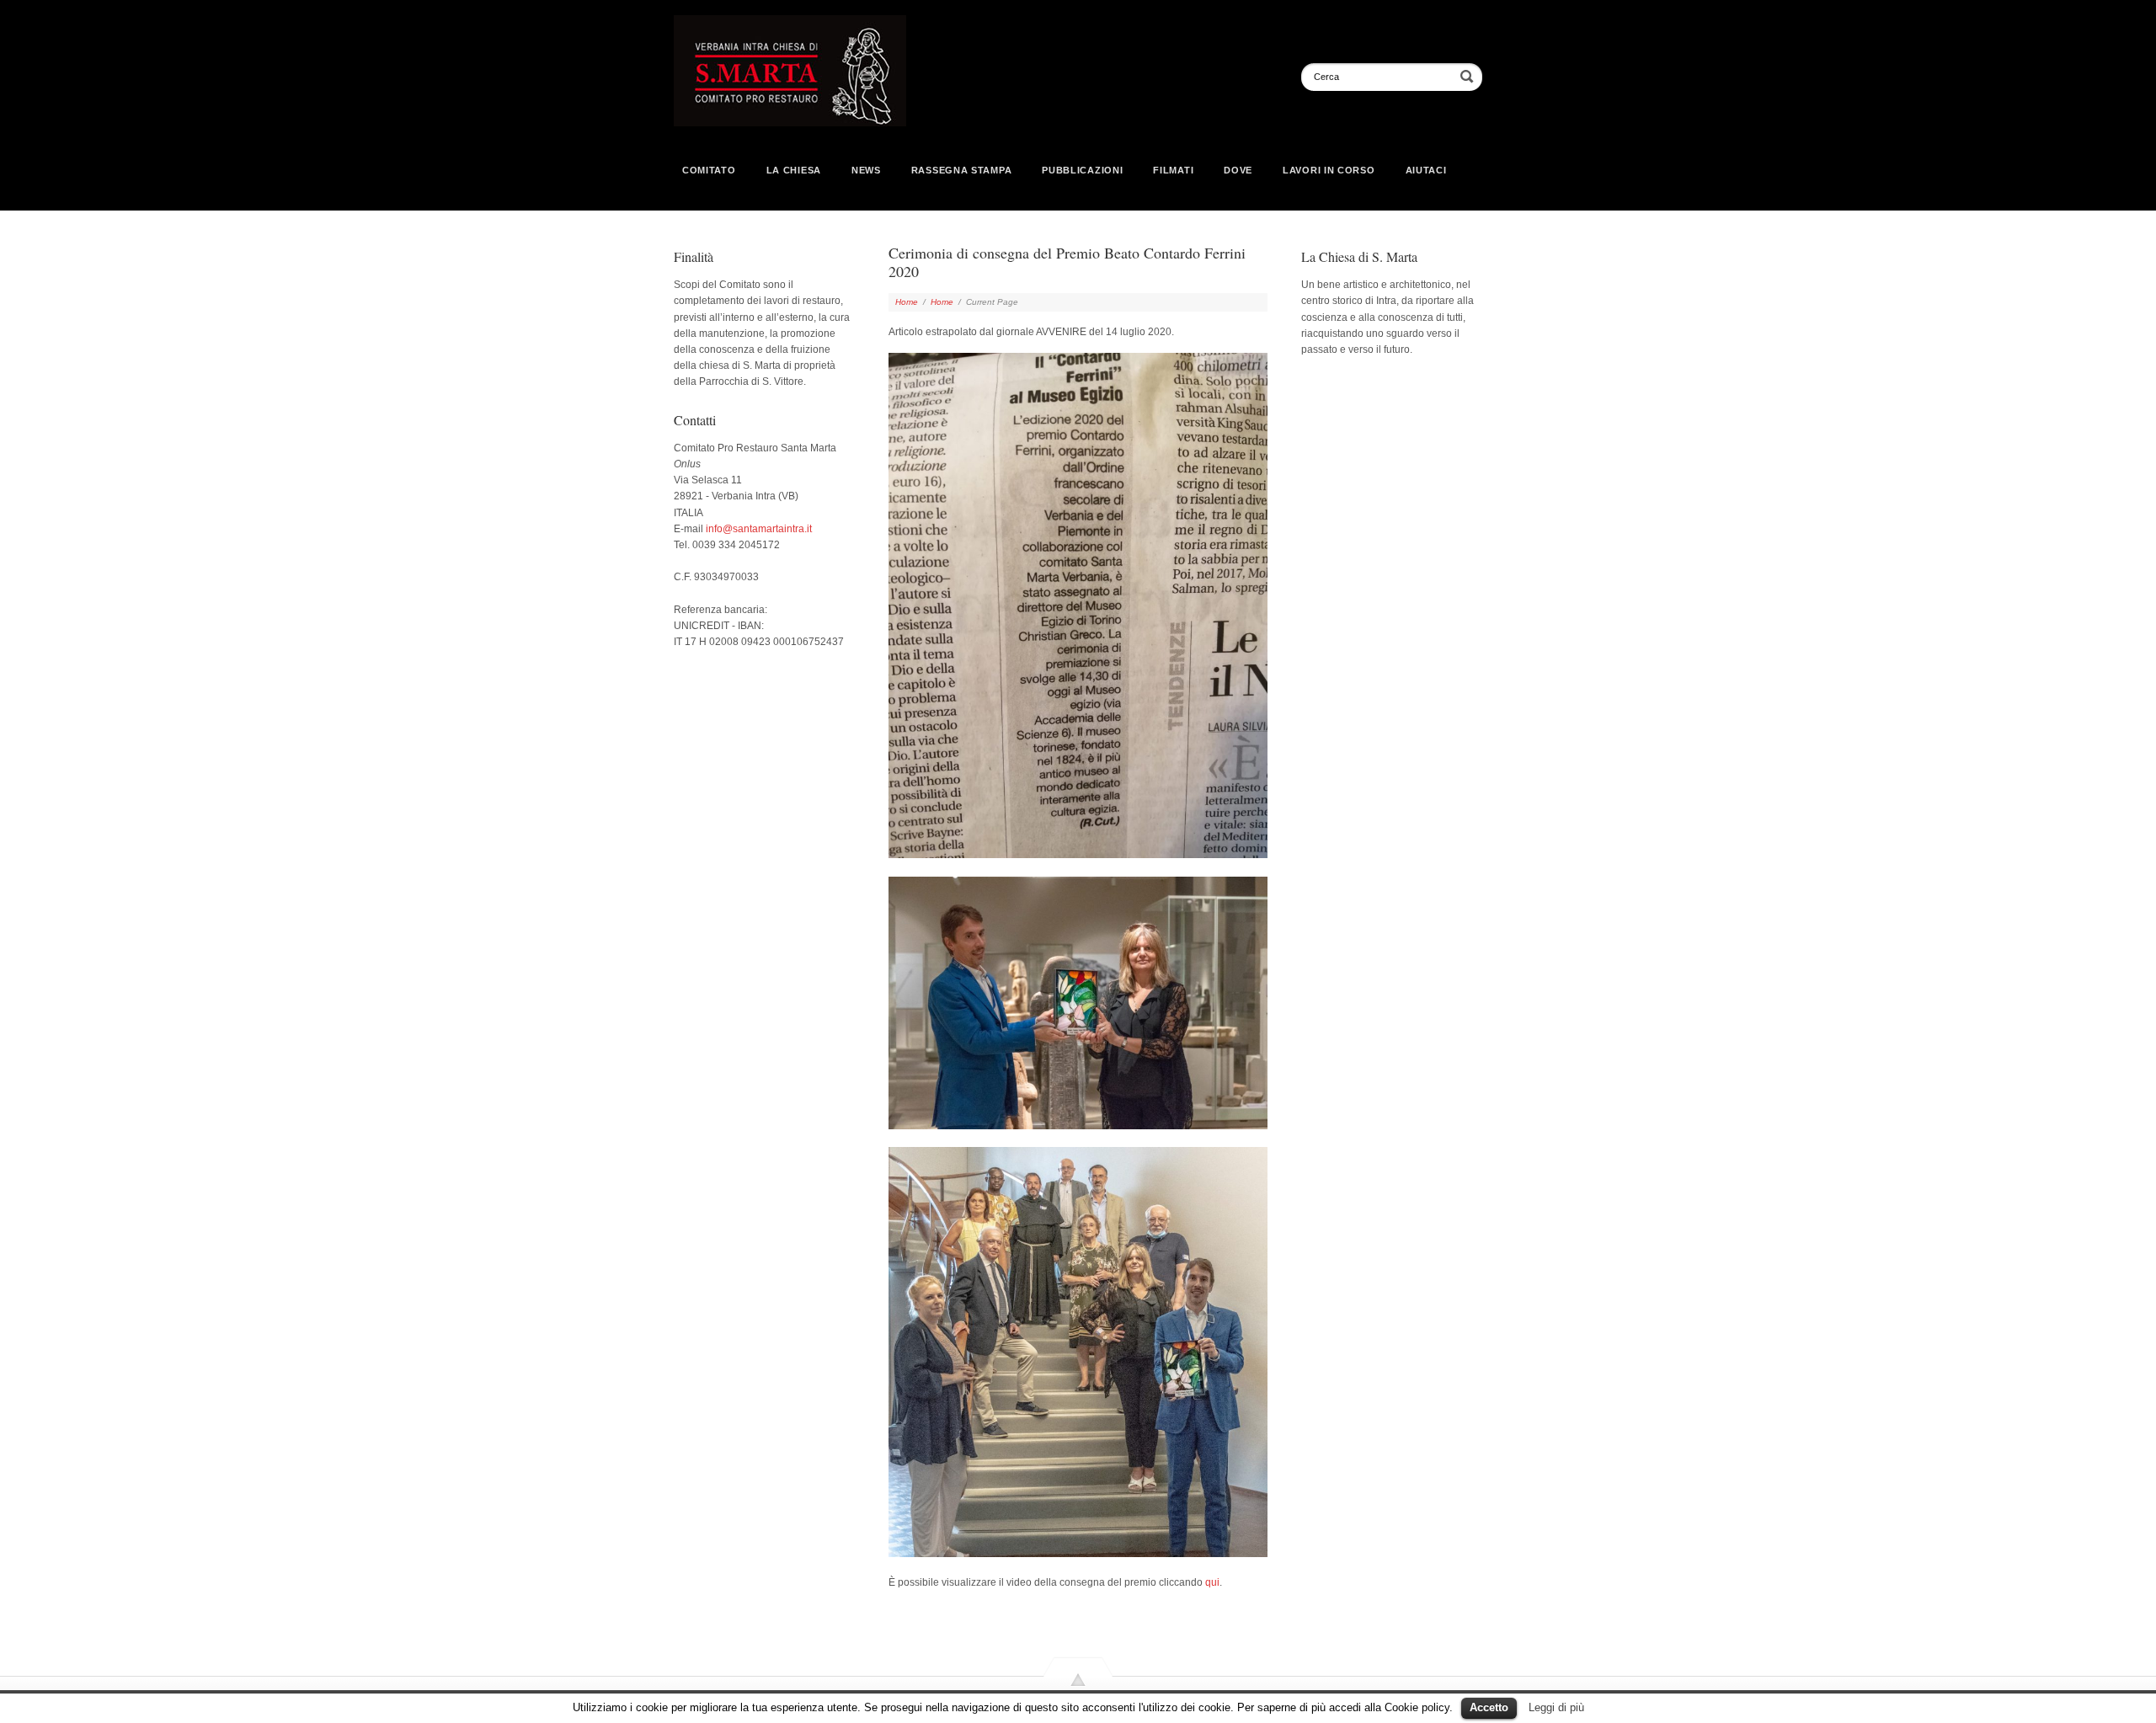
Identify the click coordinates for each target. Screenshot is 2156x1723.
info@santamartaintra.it (759, 529)
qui (1212, 1582)
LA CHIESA (794, 170)
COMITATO (709, 170)
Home (907, 302)
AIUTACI (1426, 170)
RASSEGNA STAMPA (962, 170)
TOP (1078, 1700)
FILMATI (1173, 170)
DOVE (1238, 170)
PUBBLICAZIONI (1082, 170)
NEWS (866, 170)
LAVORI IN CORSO (1329, 170)
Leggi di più (1556, 1707)
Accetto (1489, 1707)
